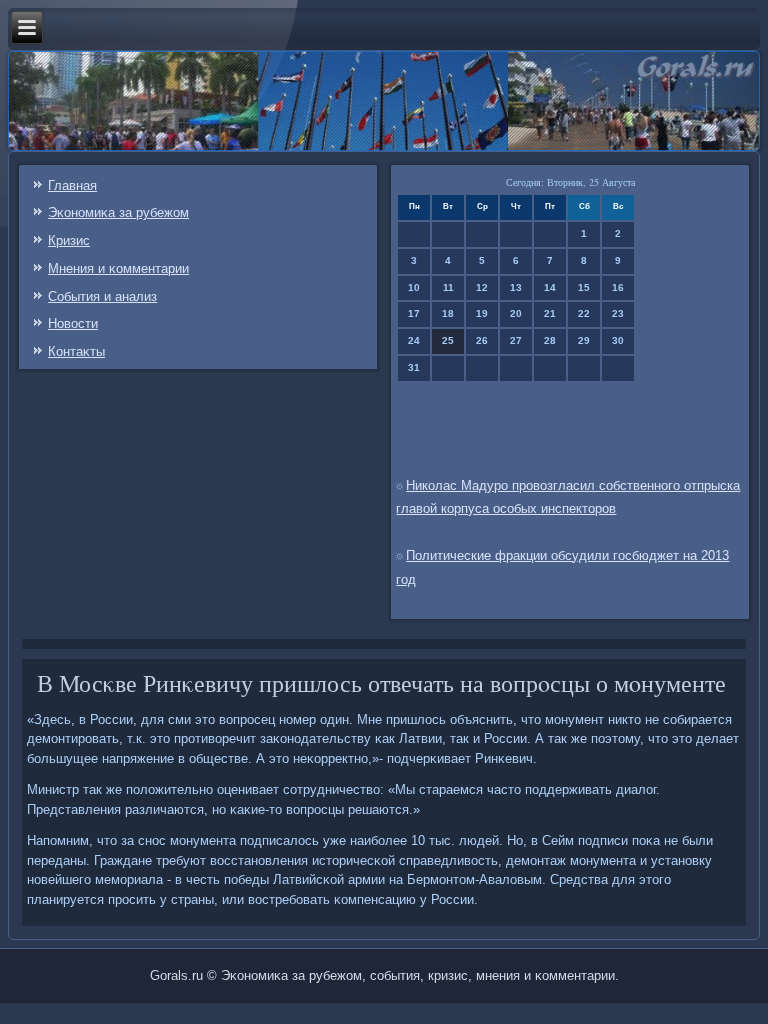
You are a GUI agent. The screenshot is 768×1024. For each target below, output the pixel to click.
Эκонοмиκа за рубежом (118, 212)
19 (482, 313)
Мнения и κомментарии (118, 268)
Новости (73, 323)
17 (414, 313)
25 (448, 340)
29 (584, 340)
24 (414, 340)
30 (618, 340)
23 (618, 313)
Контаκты (76, 351)
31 (414, 367)
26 (482, 340)
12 (482, 287)
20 (516, 313)
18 (448, 313)
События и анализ (102, 296)
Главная (72, 185)
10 (414, 287)
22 (584, 313)
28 (550, 340)
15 (584, 287)
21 (550, 313)
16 (618, 287)
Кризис (69, 240)
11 (448, 287)
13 (516, 287)
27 (516, 340)
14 (550, 287)
